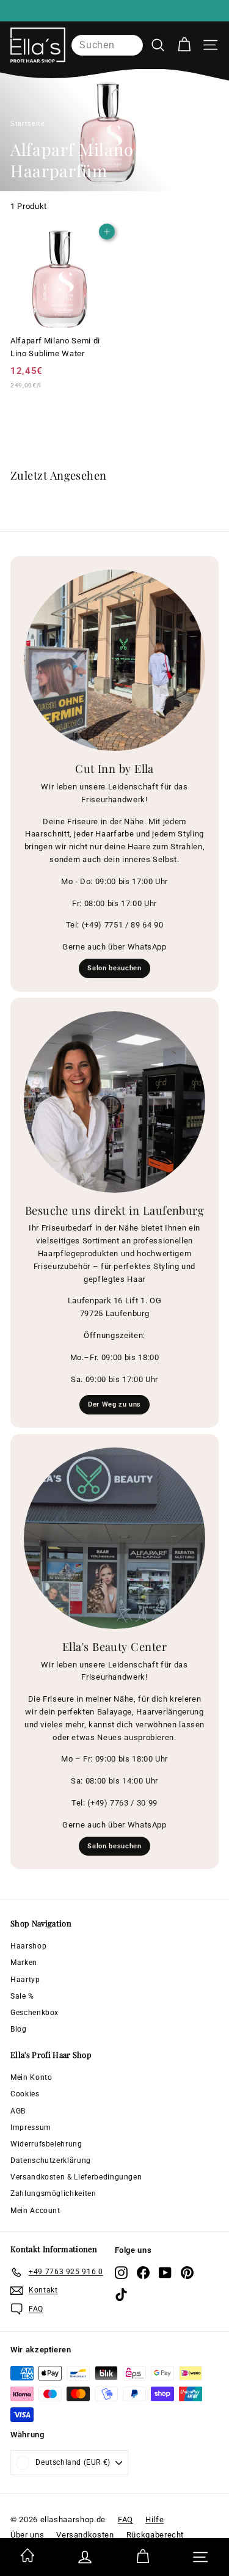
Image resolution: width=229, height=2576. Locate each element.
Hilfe (154, 2519)
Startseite (28, 124)
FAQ (125, 2519)
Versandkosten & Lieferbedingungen (76, 2177)
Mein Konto (31, 2077)
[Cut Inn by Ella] (114, 660)
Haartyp (25, 1980)
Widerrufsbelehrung (46, 2144)
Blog (19, 2029)
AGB (18, 2111)
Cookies (25, 2094)
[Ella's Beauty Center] (114, 1538)
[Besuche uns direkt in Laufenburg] (114, 1102)
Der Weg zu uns (114, 1404)
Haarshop (28, 1946)
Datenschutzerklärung (51, 2161)
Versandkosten (85, 2535)
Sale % (22, 1996)
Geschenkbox (35, 2013)
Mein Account (35, 2211)
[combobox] (107, 45)
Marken (24, 1963)
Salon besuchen (114, 968)
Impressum (31, 2128)
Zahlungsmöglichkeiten (53, 2194)
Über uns (27, 2535)
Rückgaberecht (155, 2535)
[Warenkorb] (184, 45)
